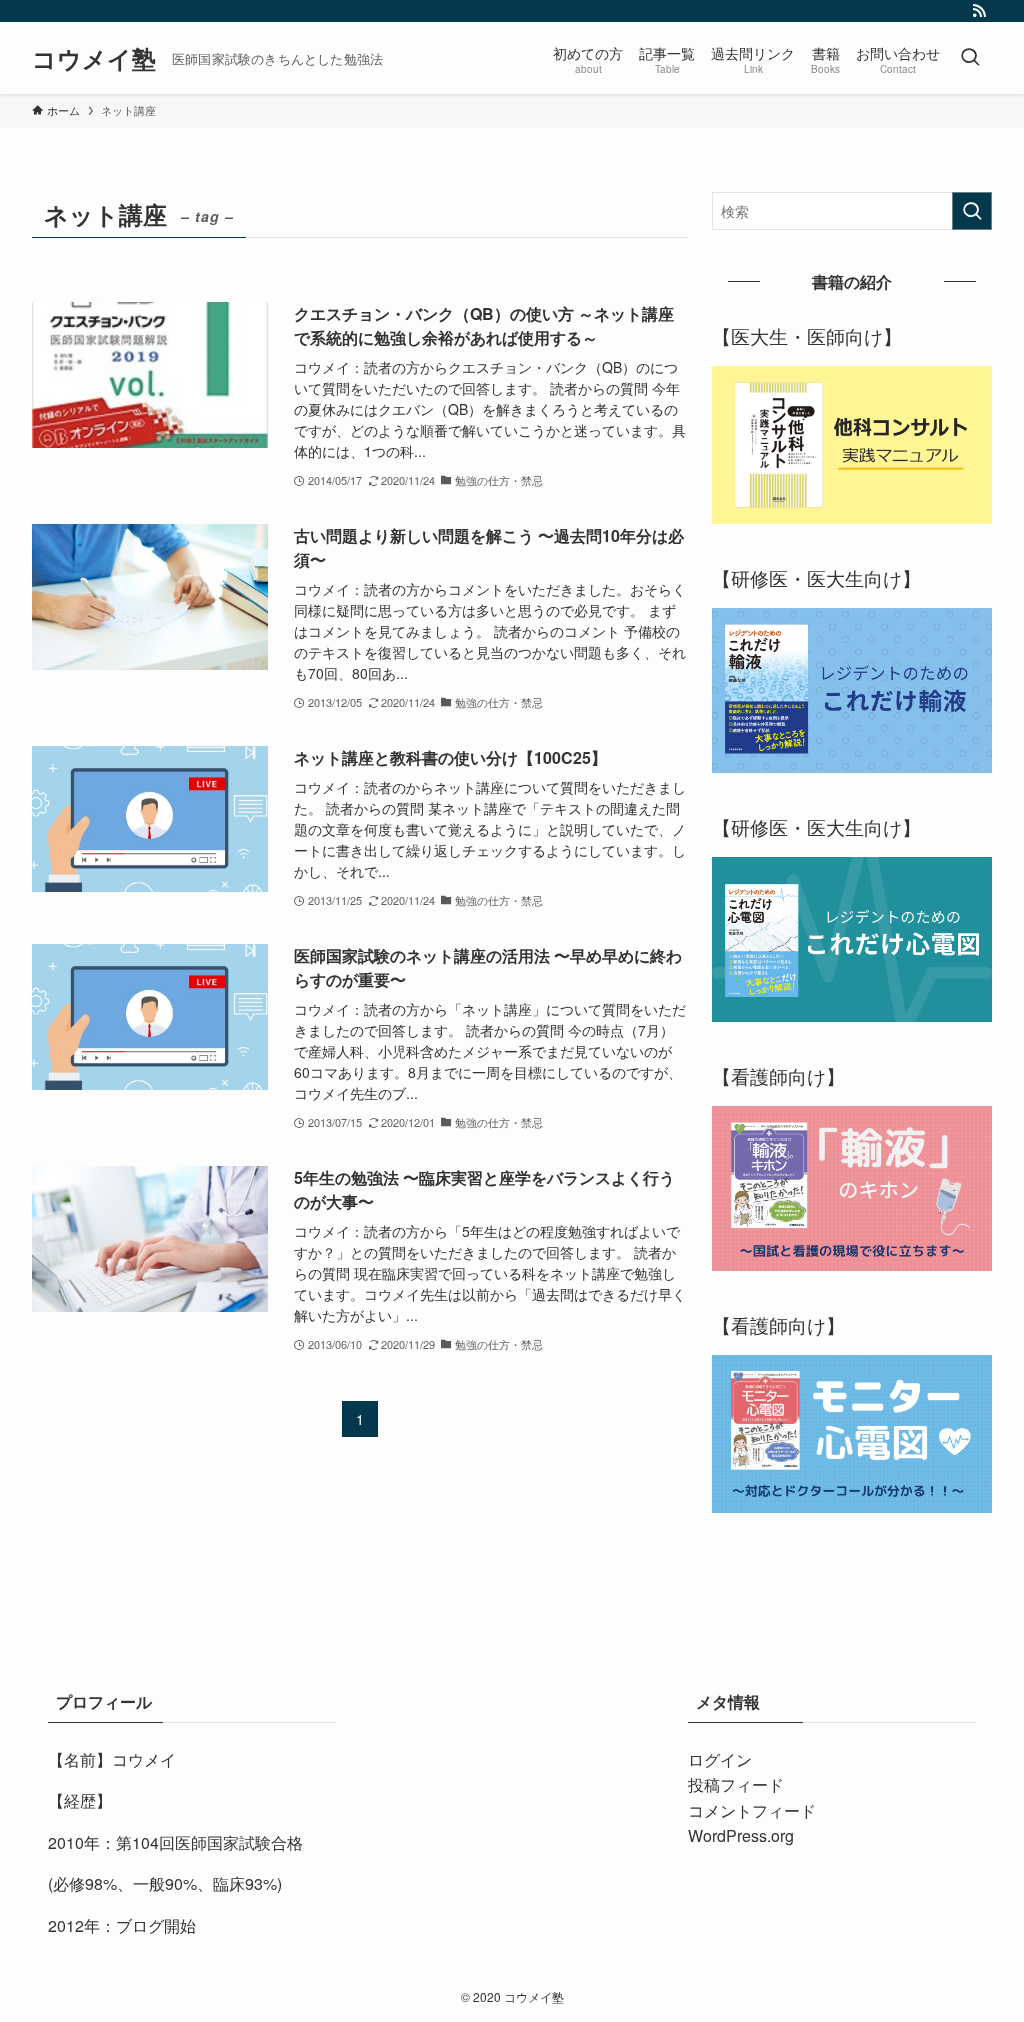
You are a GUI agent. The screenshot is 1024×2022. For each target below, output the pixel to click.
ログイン (720, 1759)
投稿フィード (736, 1784)
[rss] (979, 11)
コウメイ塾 (94, 58)
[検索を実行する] (972, 211)
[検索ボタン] (970, 58)
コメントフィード (752, 1810)
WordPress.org (741, 1835)
